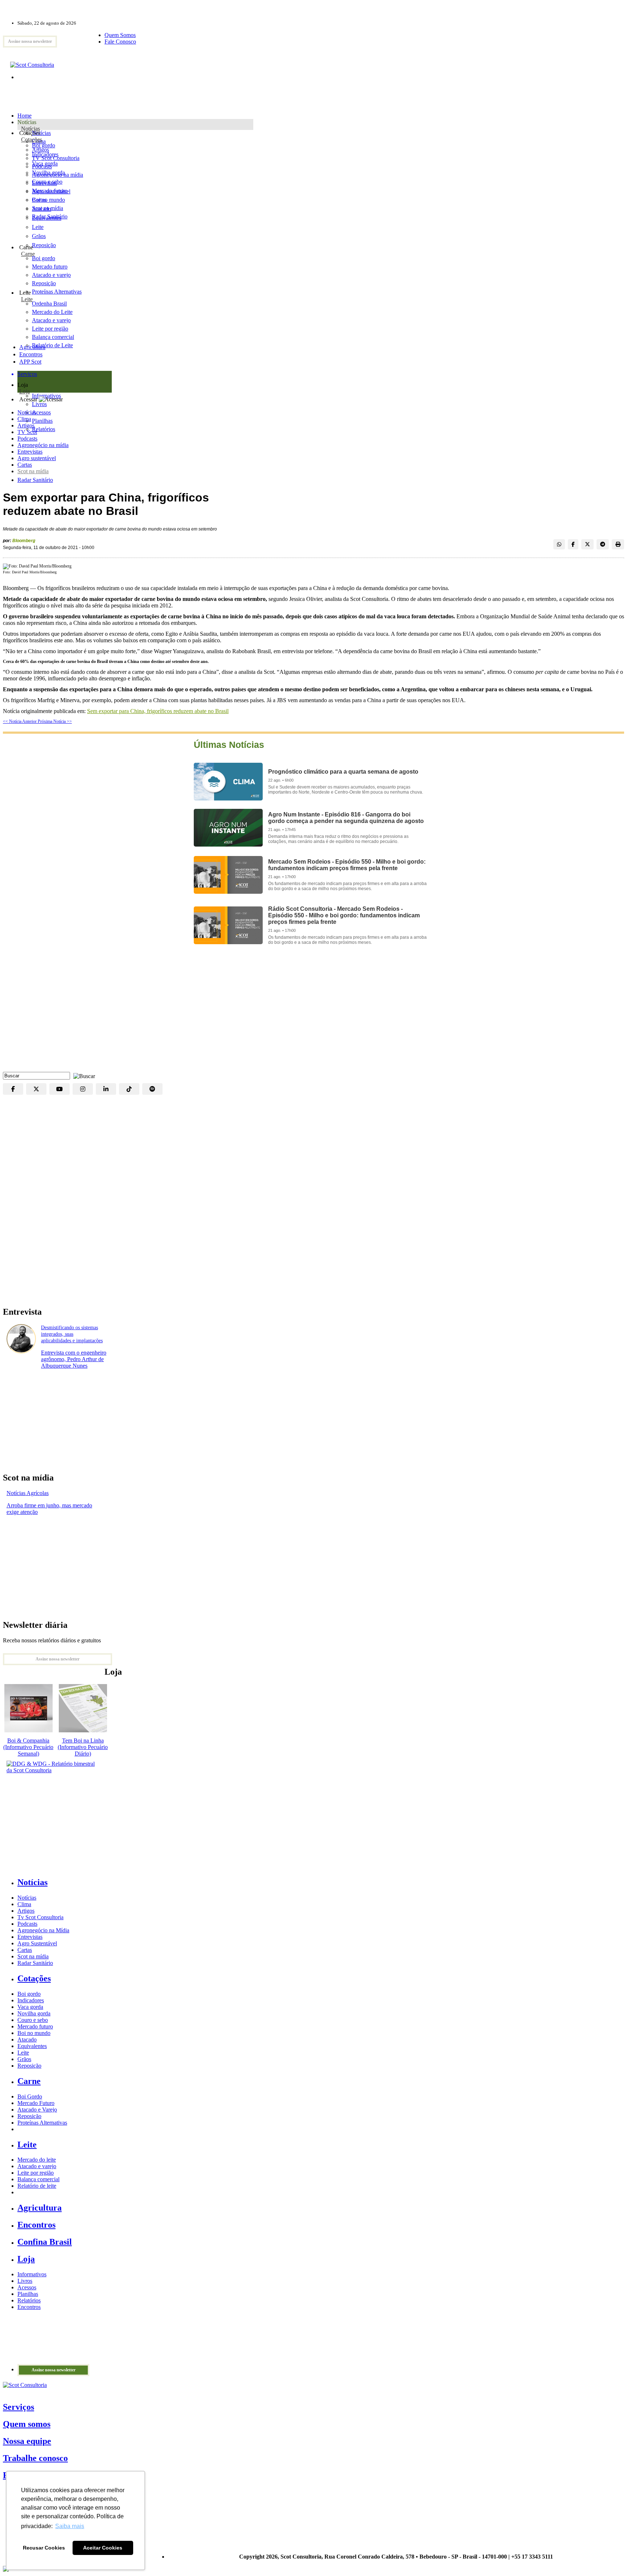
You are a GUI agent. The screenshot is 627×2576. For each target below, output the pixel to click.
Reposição (44, 245)
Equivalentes (47, 218)
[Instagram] (83, 1089)
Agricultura (32, 347)
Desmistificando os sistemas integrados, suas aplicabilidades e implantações (72, 1334)
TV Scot (27, 432)
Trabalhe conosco (35, 2458)
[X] (36, 1089)
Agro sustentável (37, 458)
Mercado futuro (50, 191)
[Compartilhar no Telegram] (603, 544)
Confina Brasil (45, 2242)
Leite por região (36, 2173)
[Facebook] (13, 1089)
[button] (82, 1075)
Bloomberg (24, 541)
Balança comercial (38, 2179)
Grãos (39, 236)
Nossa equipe (27, 2441)
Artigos (26, 425)
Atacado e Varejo (37, 2110)
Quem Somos (120, 35)
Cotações (32, 140)
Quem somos (27, 2424)
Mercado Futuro (36, 2103)
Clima (24, 419)
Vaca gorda (45, 163)
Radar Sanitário (35, 480)
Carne (28, 254)
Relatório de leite (37, 2186)
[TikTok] (129, 1089)
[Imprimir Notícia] (618, 544)
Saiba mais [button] (70, 2526)
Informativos (32, 2274)
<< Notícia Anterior (20, 721)
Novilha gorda (48, 173)
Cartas (25, 465)
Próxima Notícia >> (55, 721)
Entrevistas (30, 452)
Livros (25, 2281)
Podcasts (27, 439)
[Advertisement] (313, 1014)
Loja (24, 391)
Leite (38, 227)
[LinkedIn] (106, 1089)
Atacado (42, 209)
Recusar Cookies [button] (44, 2548)
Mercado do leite (37, 2160)
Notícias (30, 129)
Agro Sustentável (37, 1943)
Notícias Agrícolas (28, 1493)
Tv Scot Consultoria (40, 1917)
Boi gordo (44, 145)
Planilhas (28, 2294)
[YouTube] (60, 1089)
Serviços (19, 2407)
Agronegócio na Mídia (43, 1930)
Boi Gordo (30, 2096)
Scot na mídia (33, 471)
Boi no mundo (48, 200)
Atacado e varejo (37, 2166)
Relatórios (29, 2300)
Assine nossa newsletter (30, 41)
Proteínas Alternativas (42, 2123)
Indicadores (45, 154)
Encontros (31, 354)
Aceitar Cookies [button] (103, 2548)
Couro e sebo (47, 182)
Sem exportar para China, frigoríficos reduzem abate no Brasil (158, 711)
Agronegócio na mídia (43, 445)
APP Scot (30, 362)
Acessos (27, 2287)
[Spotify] (152, 1089)
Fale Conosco (120, 42)
